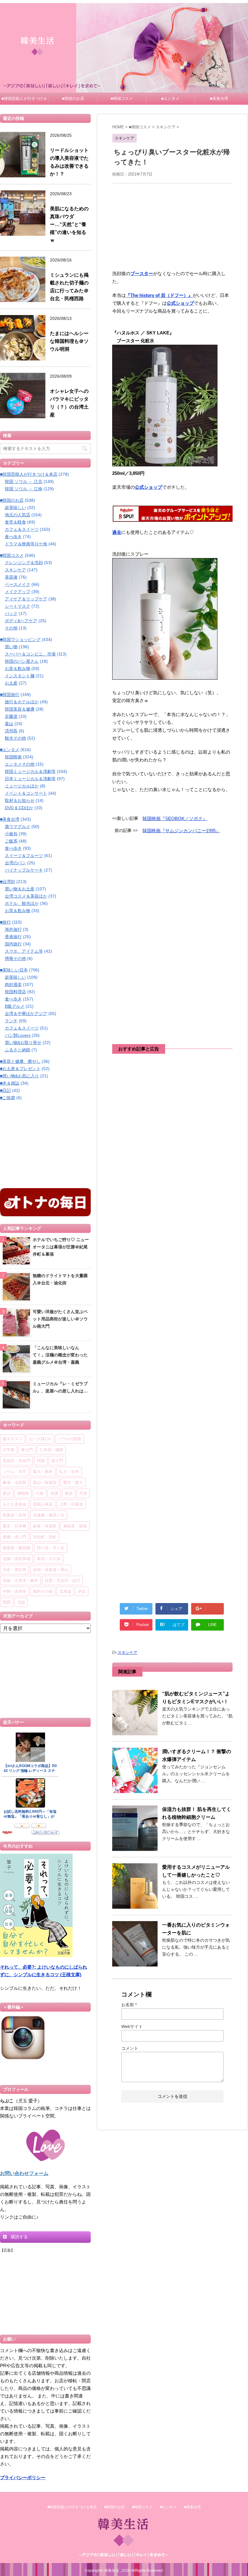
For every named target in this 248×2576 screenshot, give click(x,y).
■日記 (5, 1090)
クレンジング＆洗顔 (24, 563)
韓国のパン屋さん (22, 661)
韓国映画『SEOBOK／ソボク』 (175, 818)
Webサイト (132, 2026)
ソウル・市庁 (15, 1471)
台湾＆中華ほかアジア (26, 1014)
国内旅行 (13, 944)
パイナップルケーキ (24, 870)
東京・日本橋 (15, 1526)
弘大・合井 (69, 1471)
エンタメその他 (20, 764)
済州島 (11, 731)
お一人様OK (40, 1439)
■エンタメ (170, 99)
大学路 (9, 1450)
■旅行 (5, 922)
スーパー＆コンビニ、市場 (30, 654)
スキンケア (127, 1653)
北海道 (65, 1591)
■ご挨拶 (8, 1098)
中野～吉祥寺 (15, 1591)
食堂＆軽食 (15, 522)
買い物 (11, 647)
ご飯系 (11, 841)
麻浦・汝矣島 (15, 1482)
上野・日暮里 (71, 1504)
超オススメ (13, 1439)
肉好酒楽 (13, 984)
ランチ (11, 1021)
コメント (130, 2048)
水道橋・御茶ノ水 (49, 1515)
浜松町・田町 (45, 1537)
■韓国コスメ (122, 99)
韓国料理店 (15, 992)
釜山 (9, 724)
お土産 (11, 683)
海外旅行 (13, 929)
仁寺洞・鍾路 (51, 1450)
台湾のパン (15, 863)
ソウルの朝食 (70, 1439)
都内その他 (43, 1591)
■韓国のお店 (73, 99)
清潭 (54, 1493)
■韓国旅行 (10, 695)
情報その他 (15, 958)
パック (11, 613)
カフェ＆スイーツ (22, 529)
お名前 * (129, 2005)
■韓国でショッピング (20, 639)
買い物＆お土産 (20, 889)
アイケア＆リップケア (26, 599)
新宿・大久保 (49, 1559)
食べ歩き (13, 537)
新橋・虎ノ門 (15, 1537)
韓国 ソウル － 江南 (24, 489)
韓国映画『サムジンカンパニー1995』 (181, 831)
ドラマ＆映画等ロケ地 (26, 544)
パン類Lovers (18, 1035)
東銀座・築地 (75, 1526)
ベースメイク (18, 584)
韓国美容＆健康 (20, 709)
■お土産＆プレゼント (20, 1069)
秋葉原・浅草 (15, 1515)
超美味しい (15, 508)
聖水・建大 (73, 1482)
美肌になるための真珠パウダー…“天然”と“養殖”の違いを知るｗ (69, 224)
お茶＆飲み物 (18, 669)
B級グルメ (15, 1006)
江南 (40, 1493)
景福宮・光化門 (16, 1460)
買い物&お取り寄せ (23, 1043)
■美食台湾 (219, 99)
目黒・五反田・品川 (62, 1580)
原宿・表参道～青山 (51, 1569)
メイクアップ (18, 592)
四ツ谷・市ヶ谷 (51, 1548)
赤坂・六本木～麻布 (20, 1580)
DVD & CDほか (19, 808)
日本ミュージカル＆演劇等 (30, 779)
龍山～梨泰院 (45, 1482)
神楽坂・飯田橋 (16, 1548)
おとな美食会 (15, 1504)
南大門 (57, 1460)
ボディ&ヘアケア (21, 621)
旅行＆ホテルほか (22, 702)
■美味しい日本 (14, 970)
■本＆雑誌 (10, 1083)
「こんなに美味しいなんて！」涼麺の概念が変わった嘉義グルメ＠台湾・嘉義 (60, 1355)
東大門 (27, 1450)
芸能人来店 (43, 1504)
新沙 (7, 1493)
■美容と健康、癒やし (20, 1061)
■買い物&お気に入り (20, 1076)
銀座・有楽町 (45, 1526)
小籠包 (11, 834)
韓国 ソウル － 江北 (24, 481)
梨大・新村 (43, 1471)
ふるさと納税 (18, 1050)
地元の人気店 (18, 515)
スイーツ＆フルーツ (24, 856)
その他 (11, 628)
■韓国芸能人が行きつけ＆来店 (24, 100)
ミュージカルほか (22, 786)
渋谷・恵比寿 (15, 1569)
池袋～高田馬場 (16, 1559)
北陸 (21, 1602)
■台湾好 (8, 882)
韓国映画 (13, 757)
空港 (83, 1493)
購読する (19, 2237)
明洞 (41, 1460)
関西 (7, 1602)
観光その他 (15, 738)
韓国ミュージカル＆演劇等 (30, 771)
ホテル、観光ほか (22, 903)
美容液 (11, 577)
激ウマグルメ (18, 826)
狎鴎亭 (23, 1493)
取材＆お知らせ (20, 800)
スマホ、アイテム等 (24, 951)
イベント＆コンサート (26, 793)
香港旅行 (13, 937)
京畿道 (11, 716)
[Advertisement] (172, 226)
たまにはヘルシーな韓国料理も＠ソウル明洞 (69, 341)
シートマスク (18, 606)
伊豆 (82, 1591)
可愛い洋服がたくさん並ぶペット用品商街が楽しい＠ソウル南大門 (60, 1319)
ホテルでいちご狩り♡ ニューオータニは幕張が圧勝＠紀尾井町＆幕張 (61, 1247)
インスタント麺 (20, 676)
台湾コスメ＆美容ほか (26, 896)
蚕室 (69, 1493)
